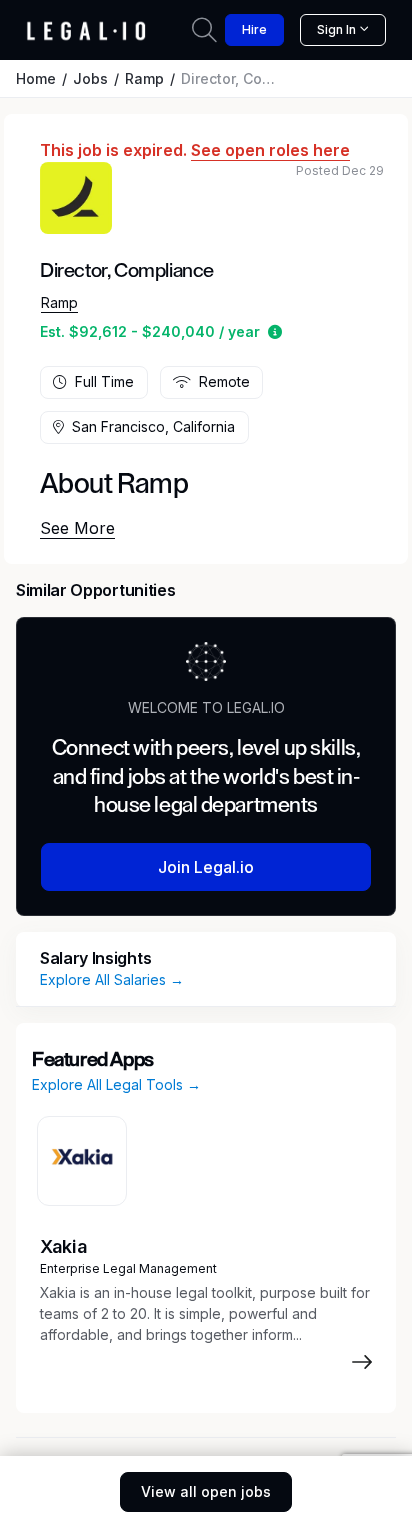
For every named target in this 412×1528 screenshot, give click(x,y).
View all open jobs (206, 1491)
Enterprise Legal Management (128, 1268)
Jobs (90, 78)
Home (36, 78)
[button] (275, 332)
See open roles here (270, 150)
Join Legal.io (206, 867)
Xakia (63, 1246)
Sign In (336, 29)
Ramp (144, 78)
